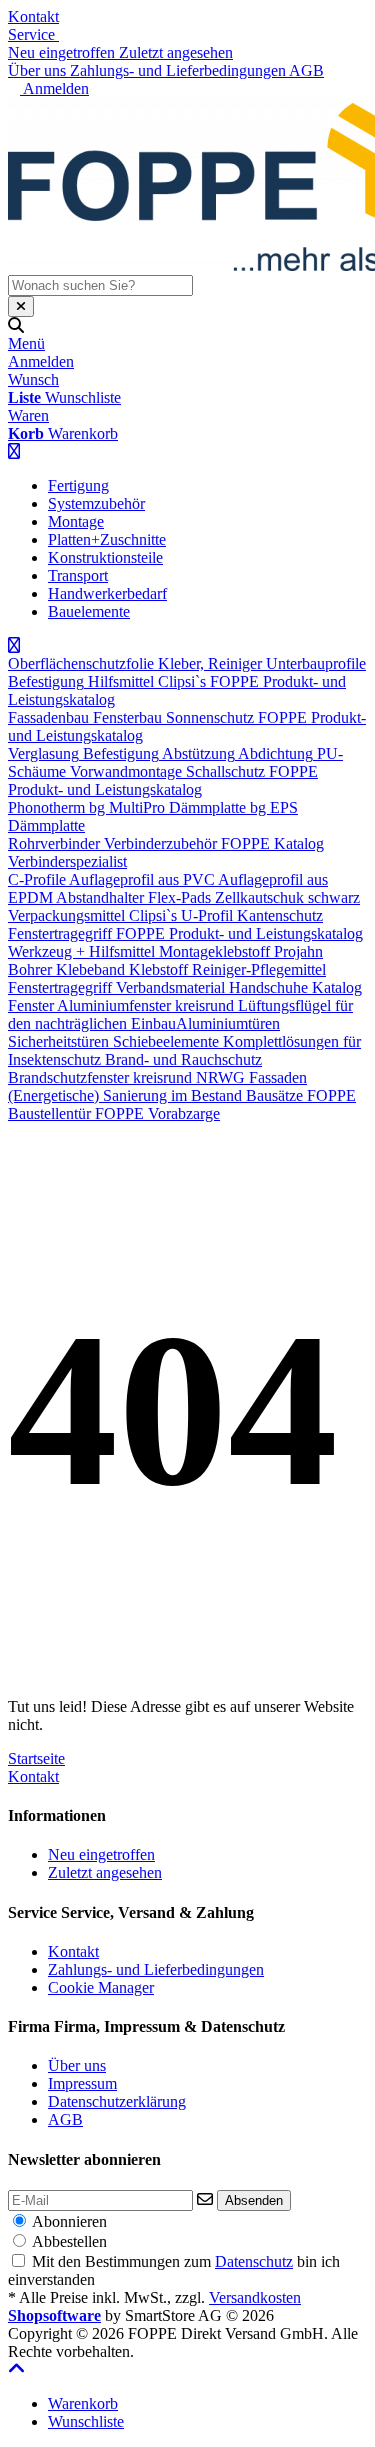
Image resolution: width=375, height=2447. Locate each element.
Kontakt (33, 16)
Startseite (36, 1758)
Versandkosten (255, 2297)
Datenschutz (254, 2261)
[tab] (83, 2403)
